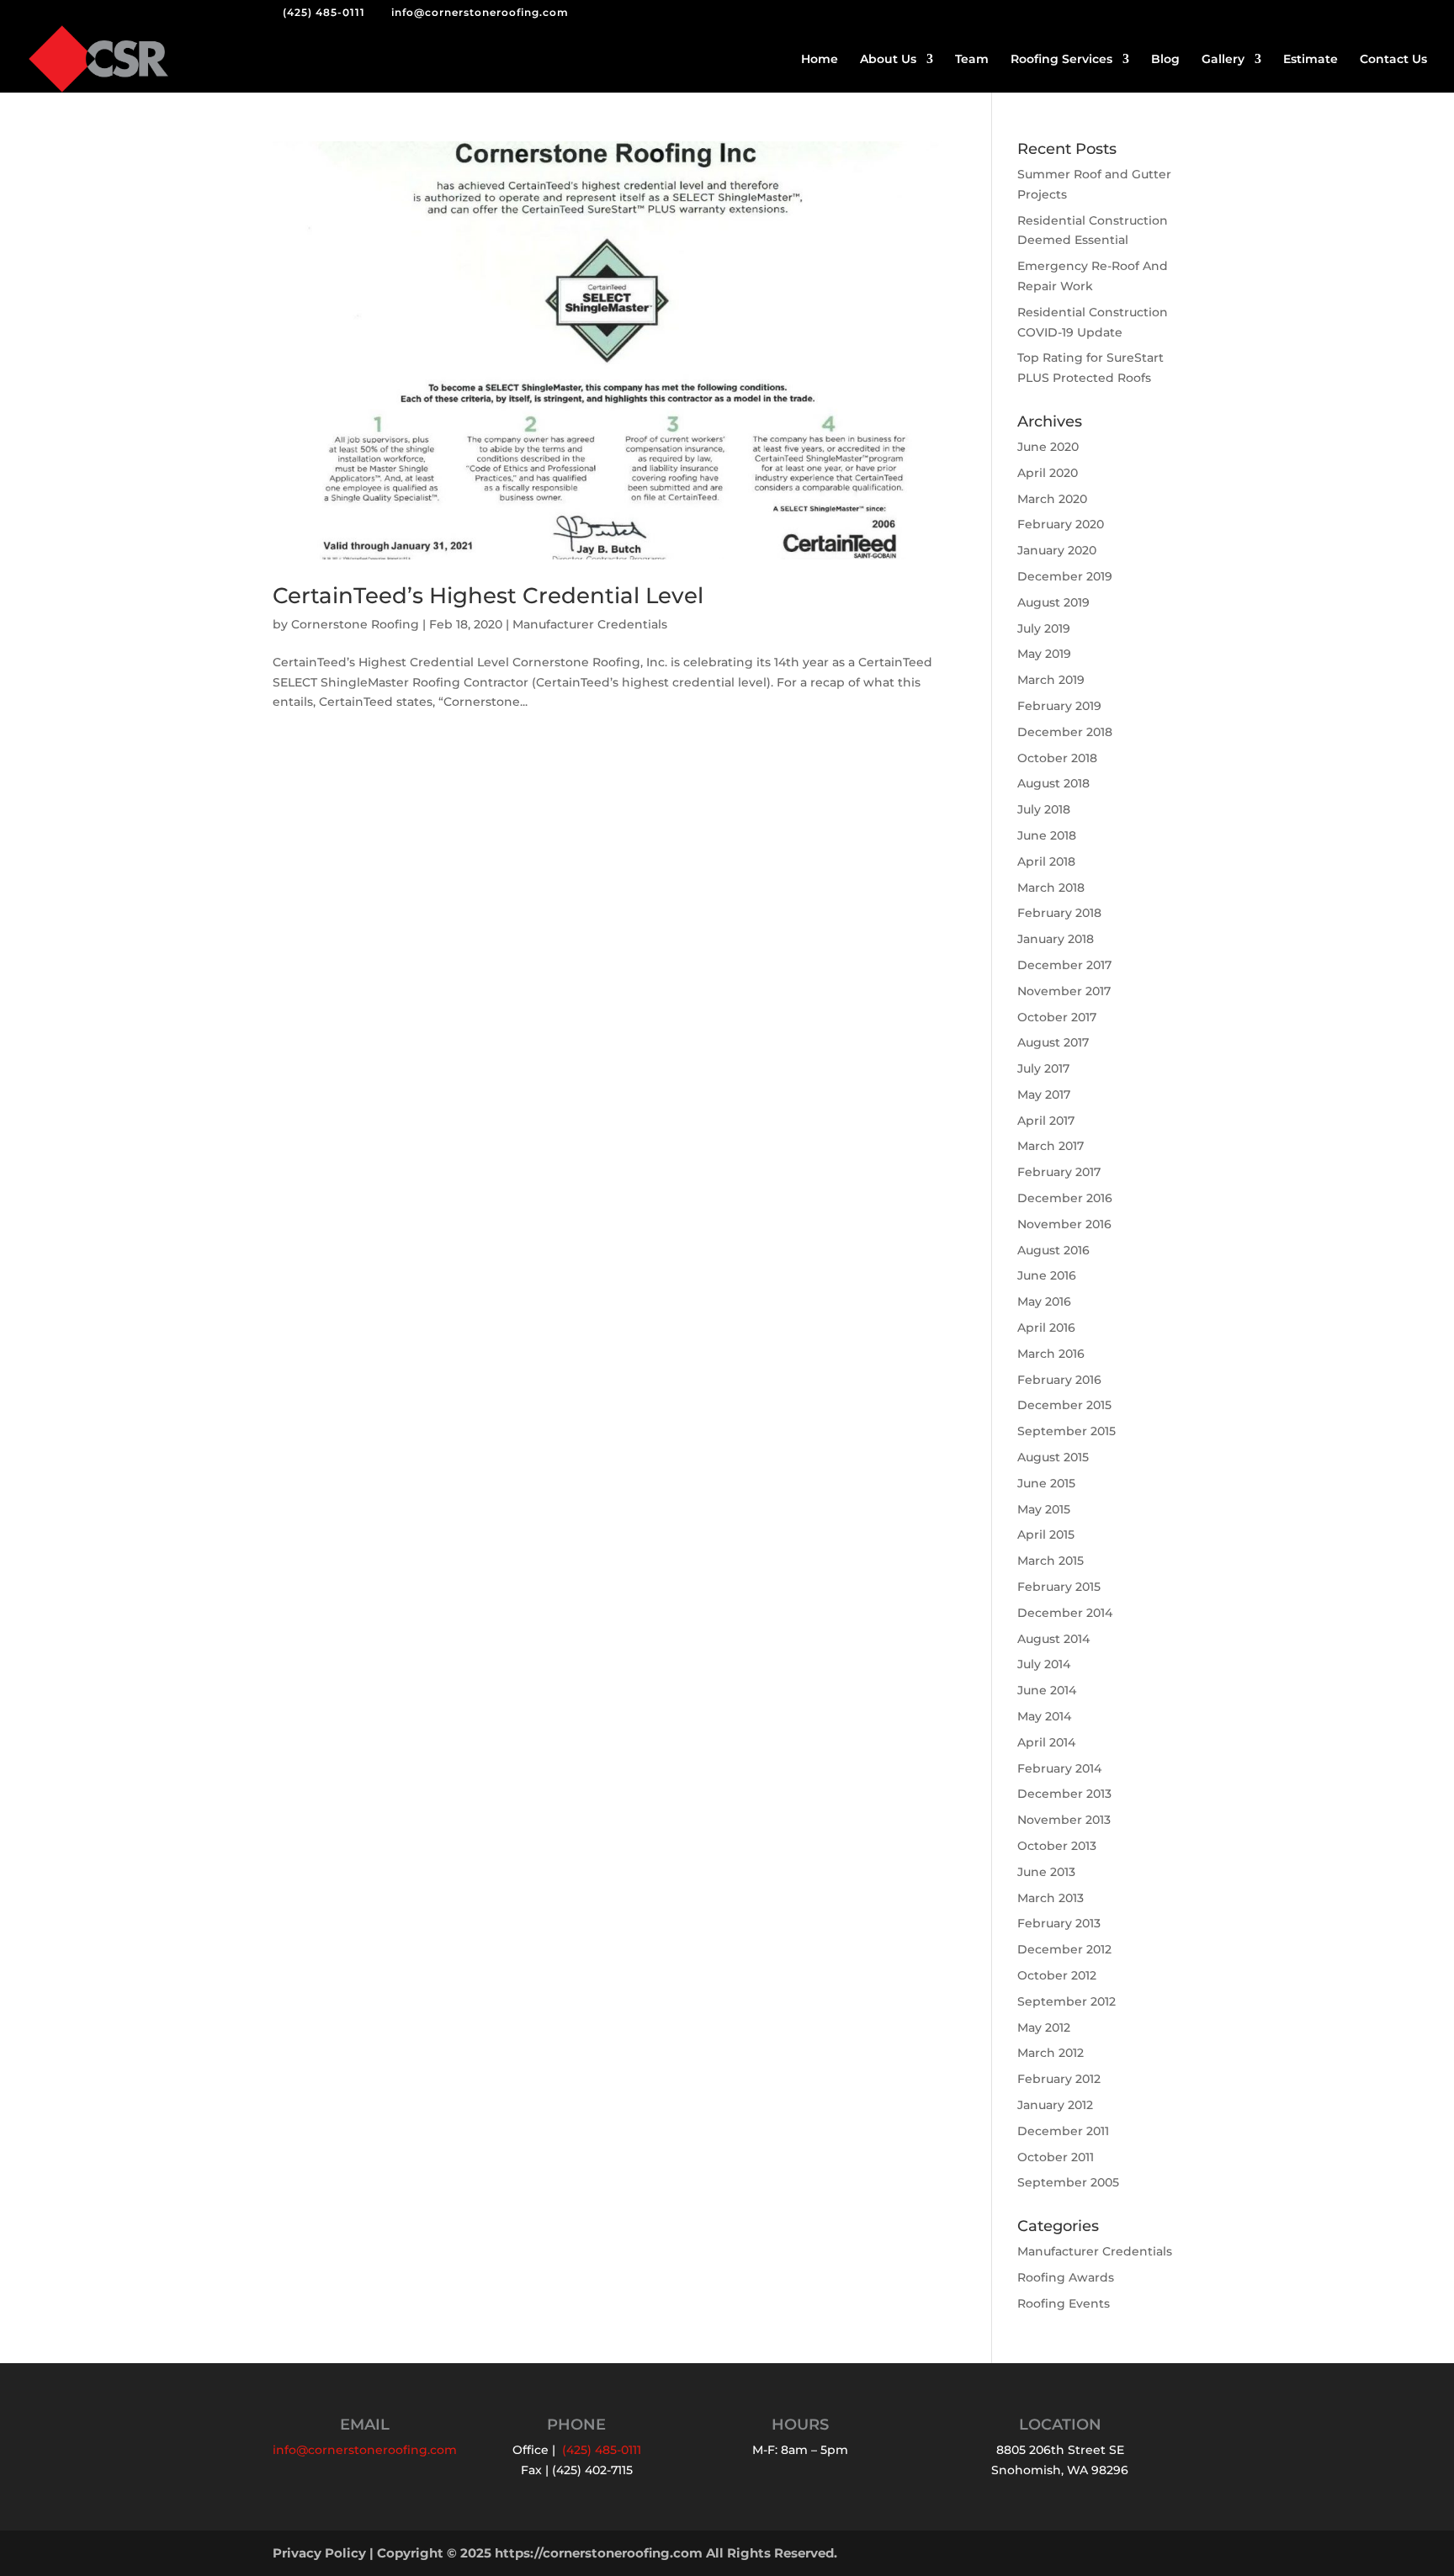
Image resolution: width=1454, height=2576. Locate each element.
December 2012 (1064, 1949)
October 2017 (1057, 1017)
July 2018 (1044, 809)
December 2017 (1064, 965)
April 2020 (1048, 473)
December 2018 (1065, 732)
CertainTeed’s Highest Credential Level (488, 596)
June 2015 (1046, 1483)
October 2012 (1057, 1975)
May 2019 (1044, 654)
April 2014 (1046, 1742)
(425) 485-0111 (324, 12)
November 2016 (1064, 1224)
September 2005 (1068, 2182)
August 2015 (1053, 1457)
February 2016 (1059, 1380)
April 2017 (1046, 1121)
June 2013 (1046, 1872)
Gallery (1223, 60)
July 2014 (1044, 1664)
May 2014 (1044, 1716)
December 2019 (1065, 576)
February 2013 (1059, 1923)
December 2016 (1065, 1198)
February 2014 (1059, 1768)
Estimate (1311, 60)
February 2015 (1059, 1587)
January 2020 (1057, 550)
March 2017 (1051, 1146)
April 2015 (1046, 1534)
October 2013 (1057, 1846)
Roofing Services (1061, 60)
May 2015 (1044, 1509)
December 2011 (1063, 2131)
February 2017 (1059, 1172)
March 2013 (1051, 1898)
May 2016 (1044, 1301)
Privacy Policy (319, 2553)
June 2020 (1048, 447)
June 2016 (1047, 1275)
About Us (888, 60)
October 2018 (1057, 758)
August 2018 (1053, 783)
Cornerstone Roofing (355, 624)
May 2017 (1044, 1095)
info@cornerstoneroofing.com (365, 2450)
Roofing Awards (1066, 2277)
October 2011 (1056, 2157)
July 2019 (1044, 628)
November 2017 (1064, 991)
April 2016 (1046, 1328)
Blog (1165, 60)
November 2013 (1064, 1820)
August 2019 (1053, 602)
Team (972, 60)
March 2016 (1051, 1354)
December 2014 (1065, 1613)
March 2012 (1051, 2053)
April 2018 (1046, 861)
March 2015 (1051, 1561)
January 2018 (1056, 939)
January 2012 (1055, 2105)
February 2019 (1059, 706)
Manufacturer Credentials (590, 624)
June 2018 (1047, 835)
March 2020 (1052, 499)
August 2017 (1053, 1042)
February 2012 (1059, 2079)
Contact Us (1393, 60)
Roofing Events (1064, 2303)
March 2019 (1051, 680)
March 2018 (1051, 888)
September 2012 (1067, 2001)
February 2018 (1059, 913)
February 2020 (1061, 524)
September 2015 (1067, 1431)
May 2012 (1044, 2027)
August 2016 (1053, 1250)
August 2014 (1053, 1639)
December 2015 (1064, 1405)
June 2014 (1047, 1690)
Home (820, 60)
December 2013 (1064, 1794)
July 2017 (1043, 1068)
